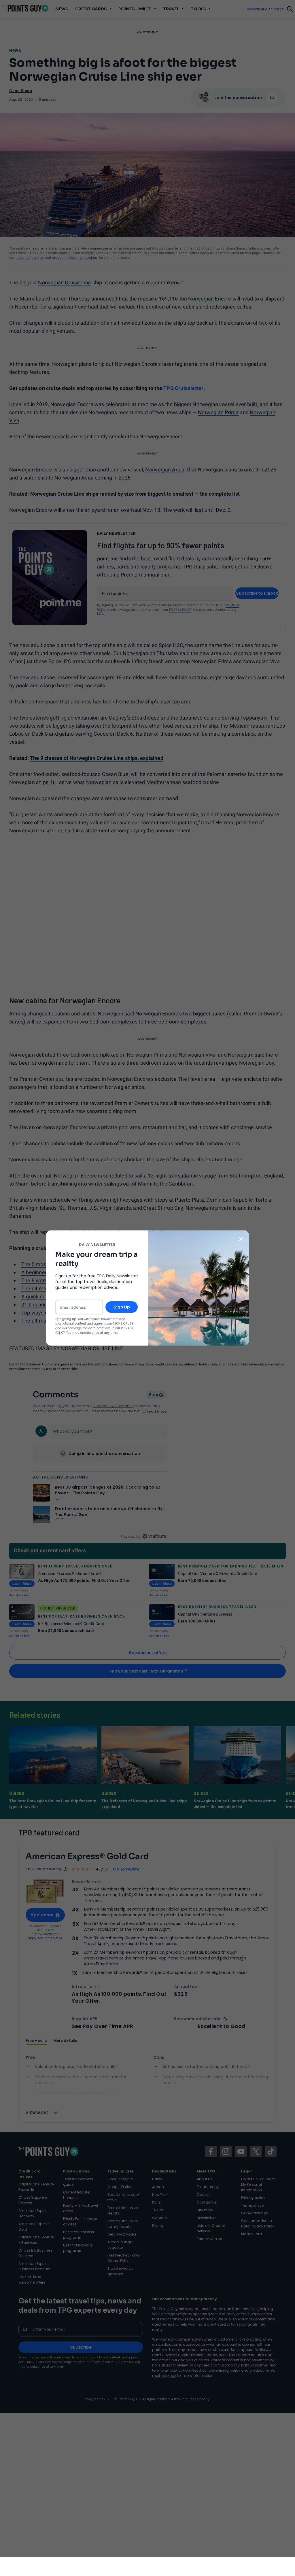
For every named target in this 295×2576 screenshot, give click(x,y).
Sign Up (122, 1307)
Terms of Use (123, 1324)
